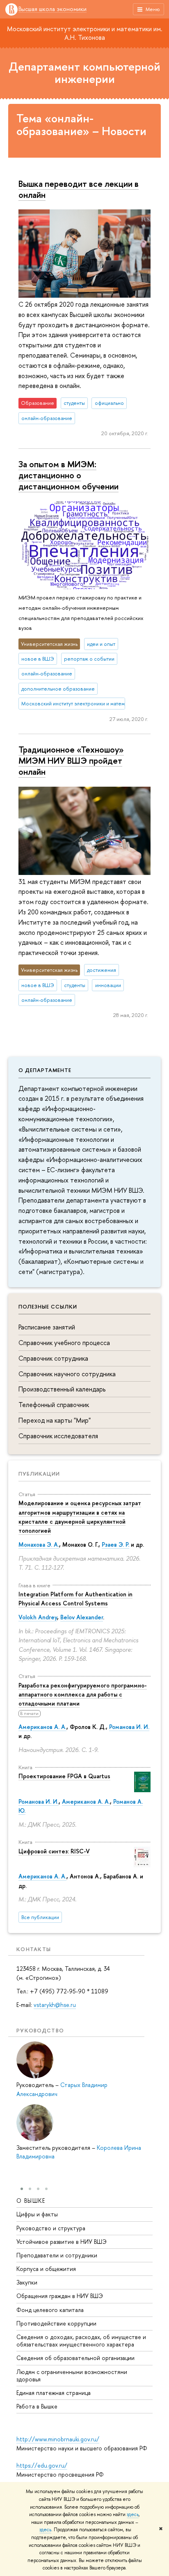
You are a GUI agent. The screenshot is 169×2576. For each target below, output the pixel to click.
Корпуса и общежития (46, 2269)
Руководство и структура (51, 2228)
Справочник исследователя (58, 1436)
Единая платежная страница (54, 2393)
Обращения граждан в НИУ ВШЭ (60, 2296)
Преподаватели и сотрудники (57, 2255)
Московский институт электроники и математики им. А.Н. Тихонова (85, 33)
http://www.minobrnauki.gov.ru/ (58, 2439)
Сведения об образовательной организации (75, 2358)
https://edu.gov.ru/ (42, 2465)
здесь (133, 2514)
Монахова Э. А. (39, 1544)
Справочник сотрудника (53, 1358)
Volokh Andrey (38, 1617)
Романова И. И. (129, 1727)
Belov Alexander (82, 1617)
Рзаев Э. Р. (115, 1544)
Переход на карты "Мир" (55, 1420)
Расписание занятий (47, 1327)
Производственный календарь (62, 1389)
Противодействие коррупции (56, 2323)
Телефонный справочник (54, 1405)
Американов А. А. (42, 1727)
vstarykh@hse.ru (55, 2005)
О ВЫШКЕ (31, 2201)
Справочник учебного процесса (64, 1343)
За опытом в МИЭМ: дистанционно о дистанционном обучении (69, 475)
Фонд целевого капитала (50, 2310)
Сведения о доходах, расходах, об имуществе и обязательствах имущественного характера (81, 2341)
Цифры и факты (37, 2214)
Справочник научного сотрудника (67, 1374)
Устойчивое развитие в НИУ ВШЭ (62, 2242)
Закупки (27, 2282)
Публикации (39, 1474)
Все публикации (40, 1917)
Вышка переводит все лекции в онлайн (79, 189)
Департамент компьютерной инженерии (84, 73)
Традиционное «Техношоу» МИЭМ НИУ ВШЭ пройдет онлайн (71, 760)
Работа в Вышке (37, 2406)
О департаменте (45, 1070)
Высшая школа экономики (53, 9)
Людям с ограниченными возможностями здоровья (72, 2375)
